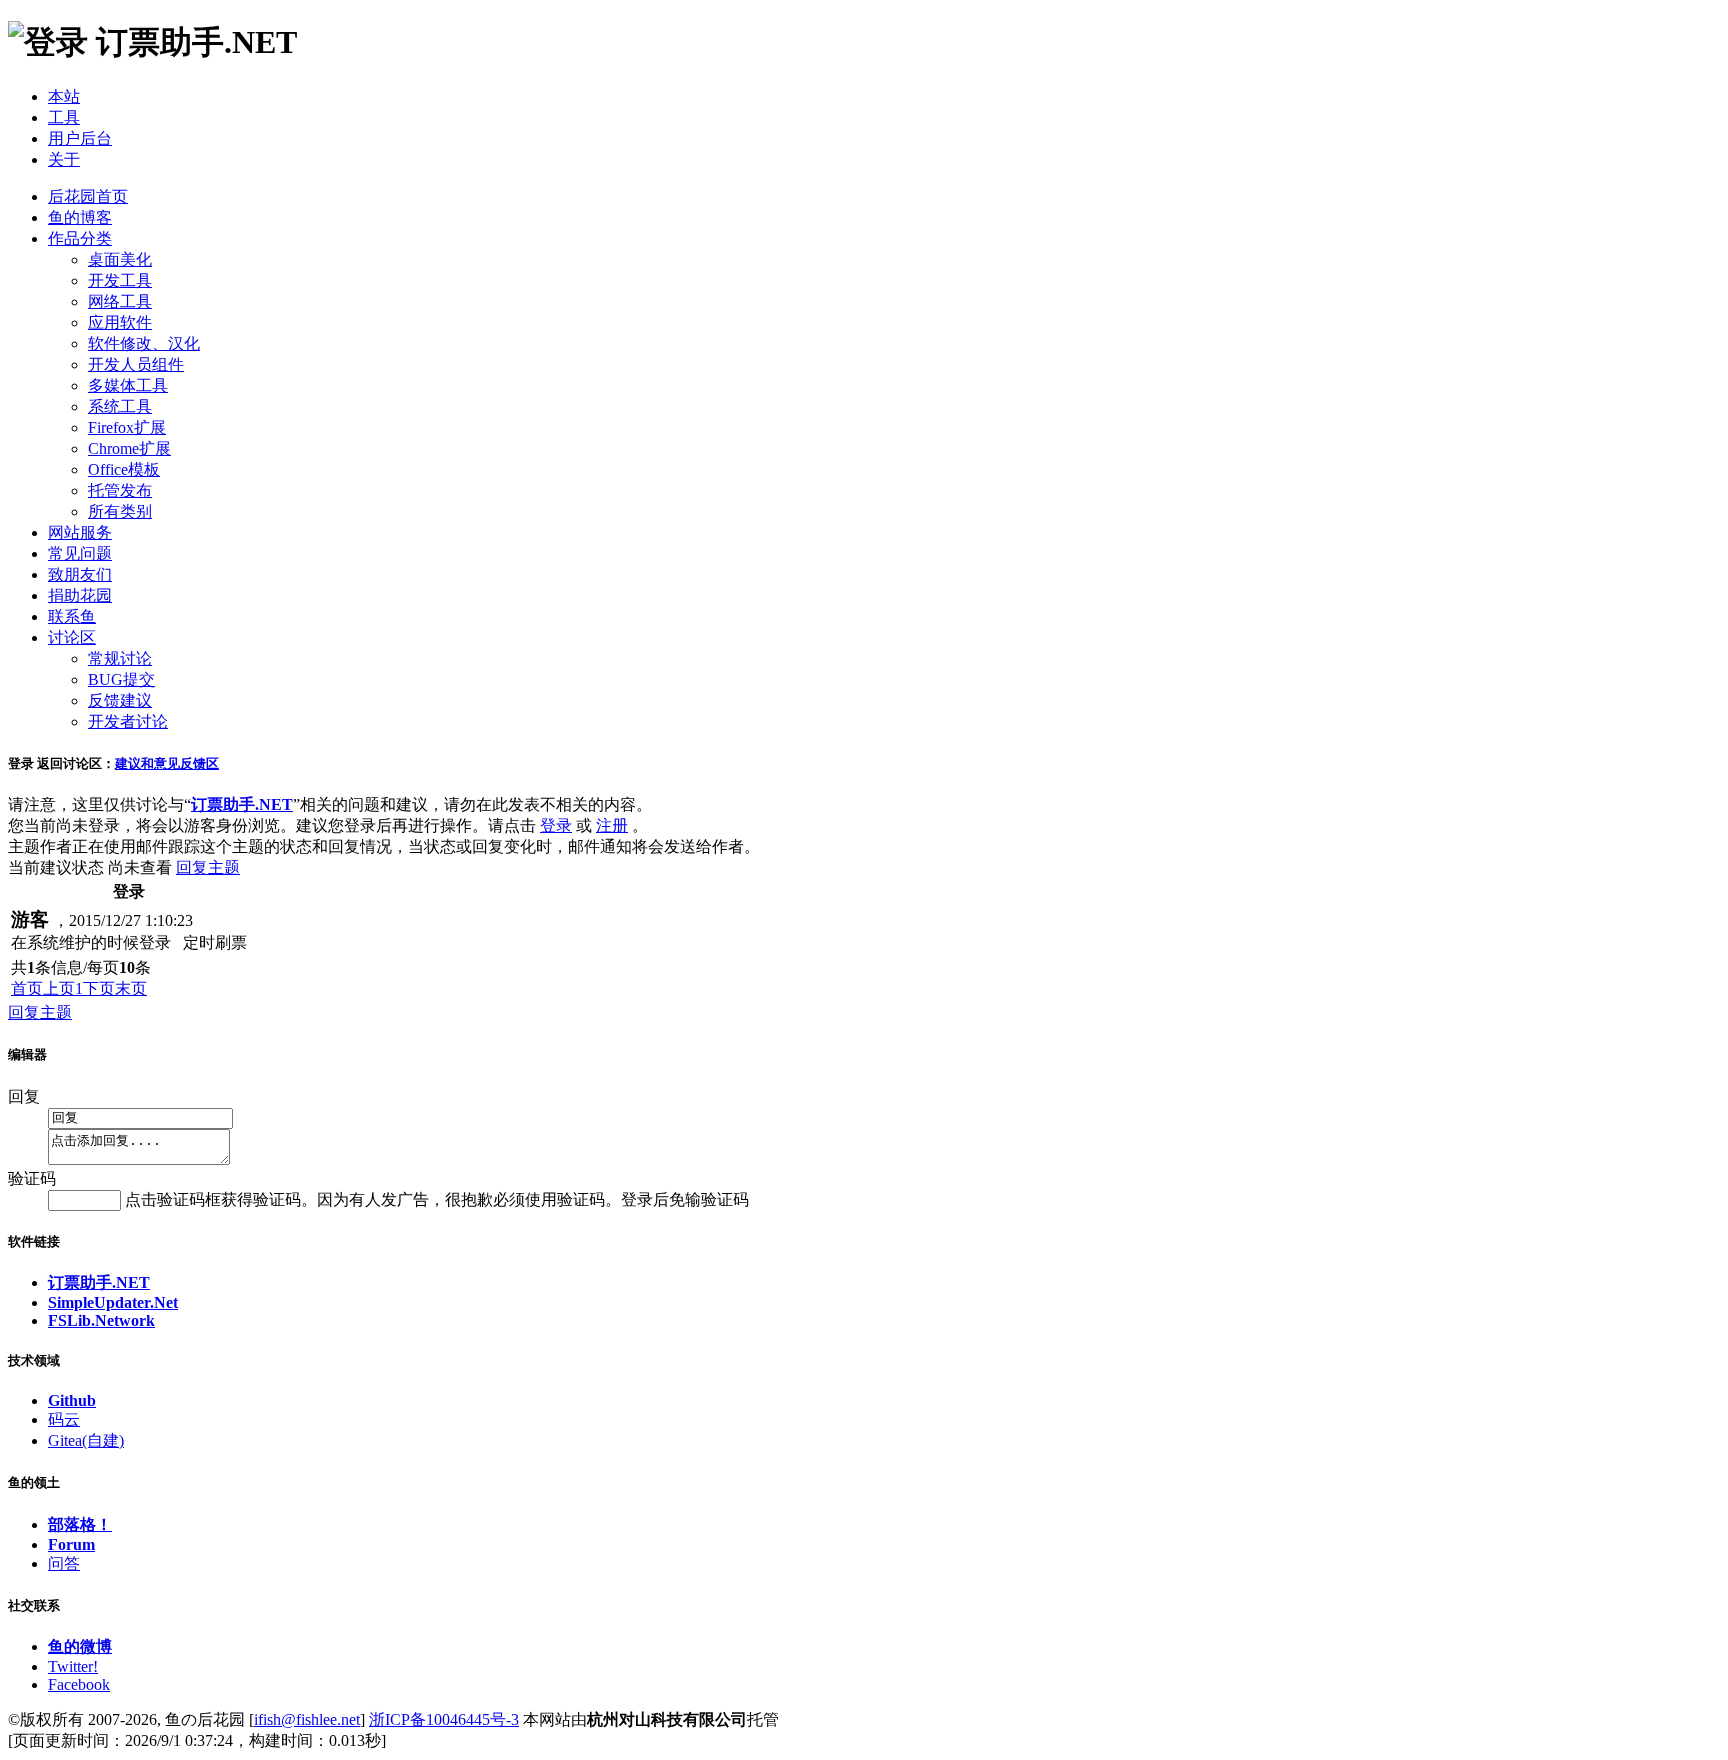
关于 (64, 159)
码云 (64, 1419)
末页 (131, 988)
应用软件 (120, 322)
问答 (64, 1563)
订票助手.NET (99, 1282)
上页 (59, 988)
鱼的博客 (80, 217)
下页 (99, 988)
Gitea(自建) (86, 1440)
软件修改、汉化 (144, 343)
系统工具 (120, 406)
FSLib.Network (101, 1320)
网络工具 (120, 301)
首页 (27, 988)
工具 (64, 117)
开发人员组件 (136, 364)
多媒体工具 (128, 385)
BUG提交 (121, 679)
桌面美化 (120, 259)
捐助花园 (80, 595)
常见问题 (80, 553)
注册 (612, 825)
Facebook (79, 1684)
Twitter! (73, 1666)
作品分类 (80, 238)
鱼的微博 (80, 1646)
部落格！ (80, 1524)
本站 (64, 96)
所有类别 (120, 511)
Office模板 (124, 469)
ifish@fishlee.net (307, 1719)
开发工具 (120, 280)
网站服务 (80, 532)
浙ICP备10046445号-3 (444, 1719)
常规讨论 (120, 658)
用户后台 (80, 138)
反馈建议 (120, 700)
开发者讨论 (128, 721)
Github (72, 1400)
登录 (556, 825)
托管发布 (120, 490)
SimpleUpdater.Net (113, 1302)
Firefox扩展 (127, 427)
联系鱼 (72, 616)
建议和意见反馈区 (167, 763)
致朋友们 (80, 574)
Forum (71, 1544)
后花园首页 (88, 196)
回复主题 (208, 867)
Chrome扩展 (129, 448)
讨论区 (72, 637)
